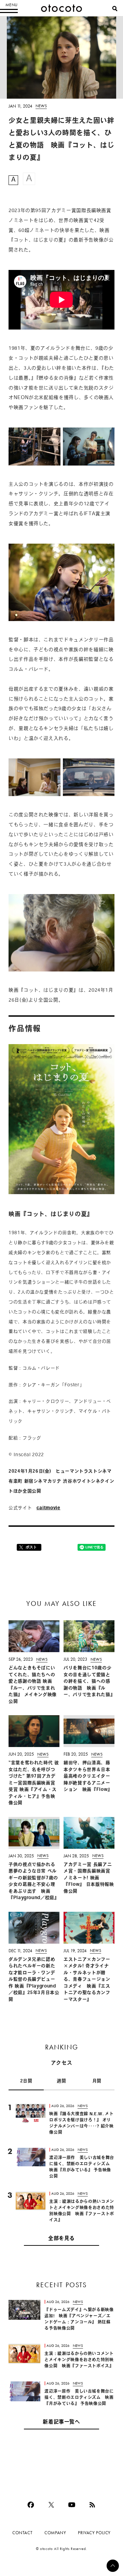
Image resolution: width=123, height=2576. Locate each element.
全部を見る (61, 2239)
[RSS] (92, 2505)
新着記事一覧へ (61, 2422)
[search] (115, 9)
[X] (51, 2505)
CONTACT (22, 2533)
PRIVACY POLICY (94, 2533)
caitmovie (49, 1508)
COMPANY (55, 2533)
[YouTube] (72, 2505)
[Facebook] (31, 2505)
